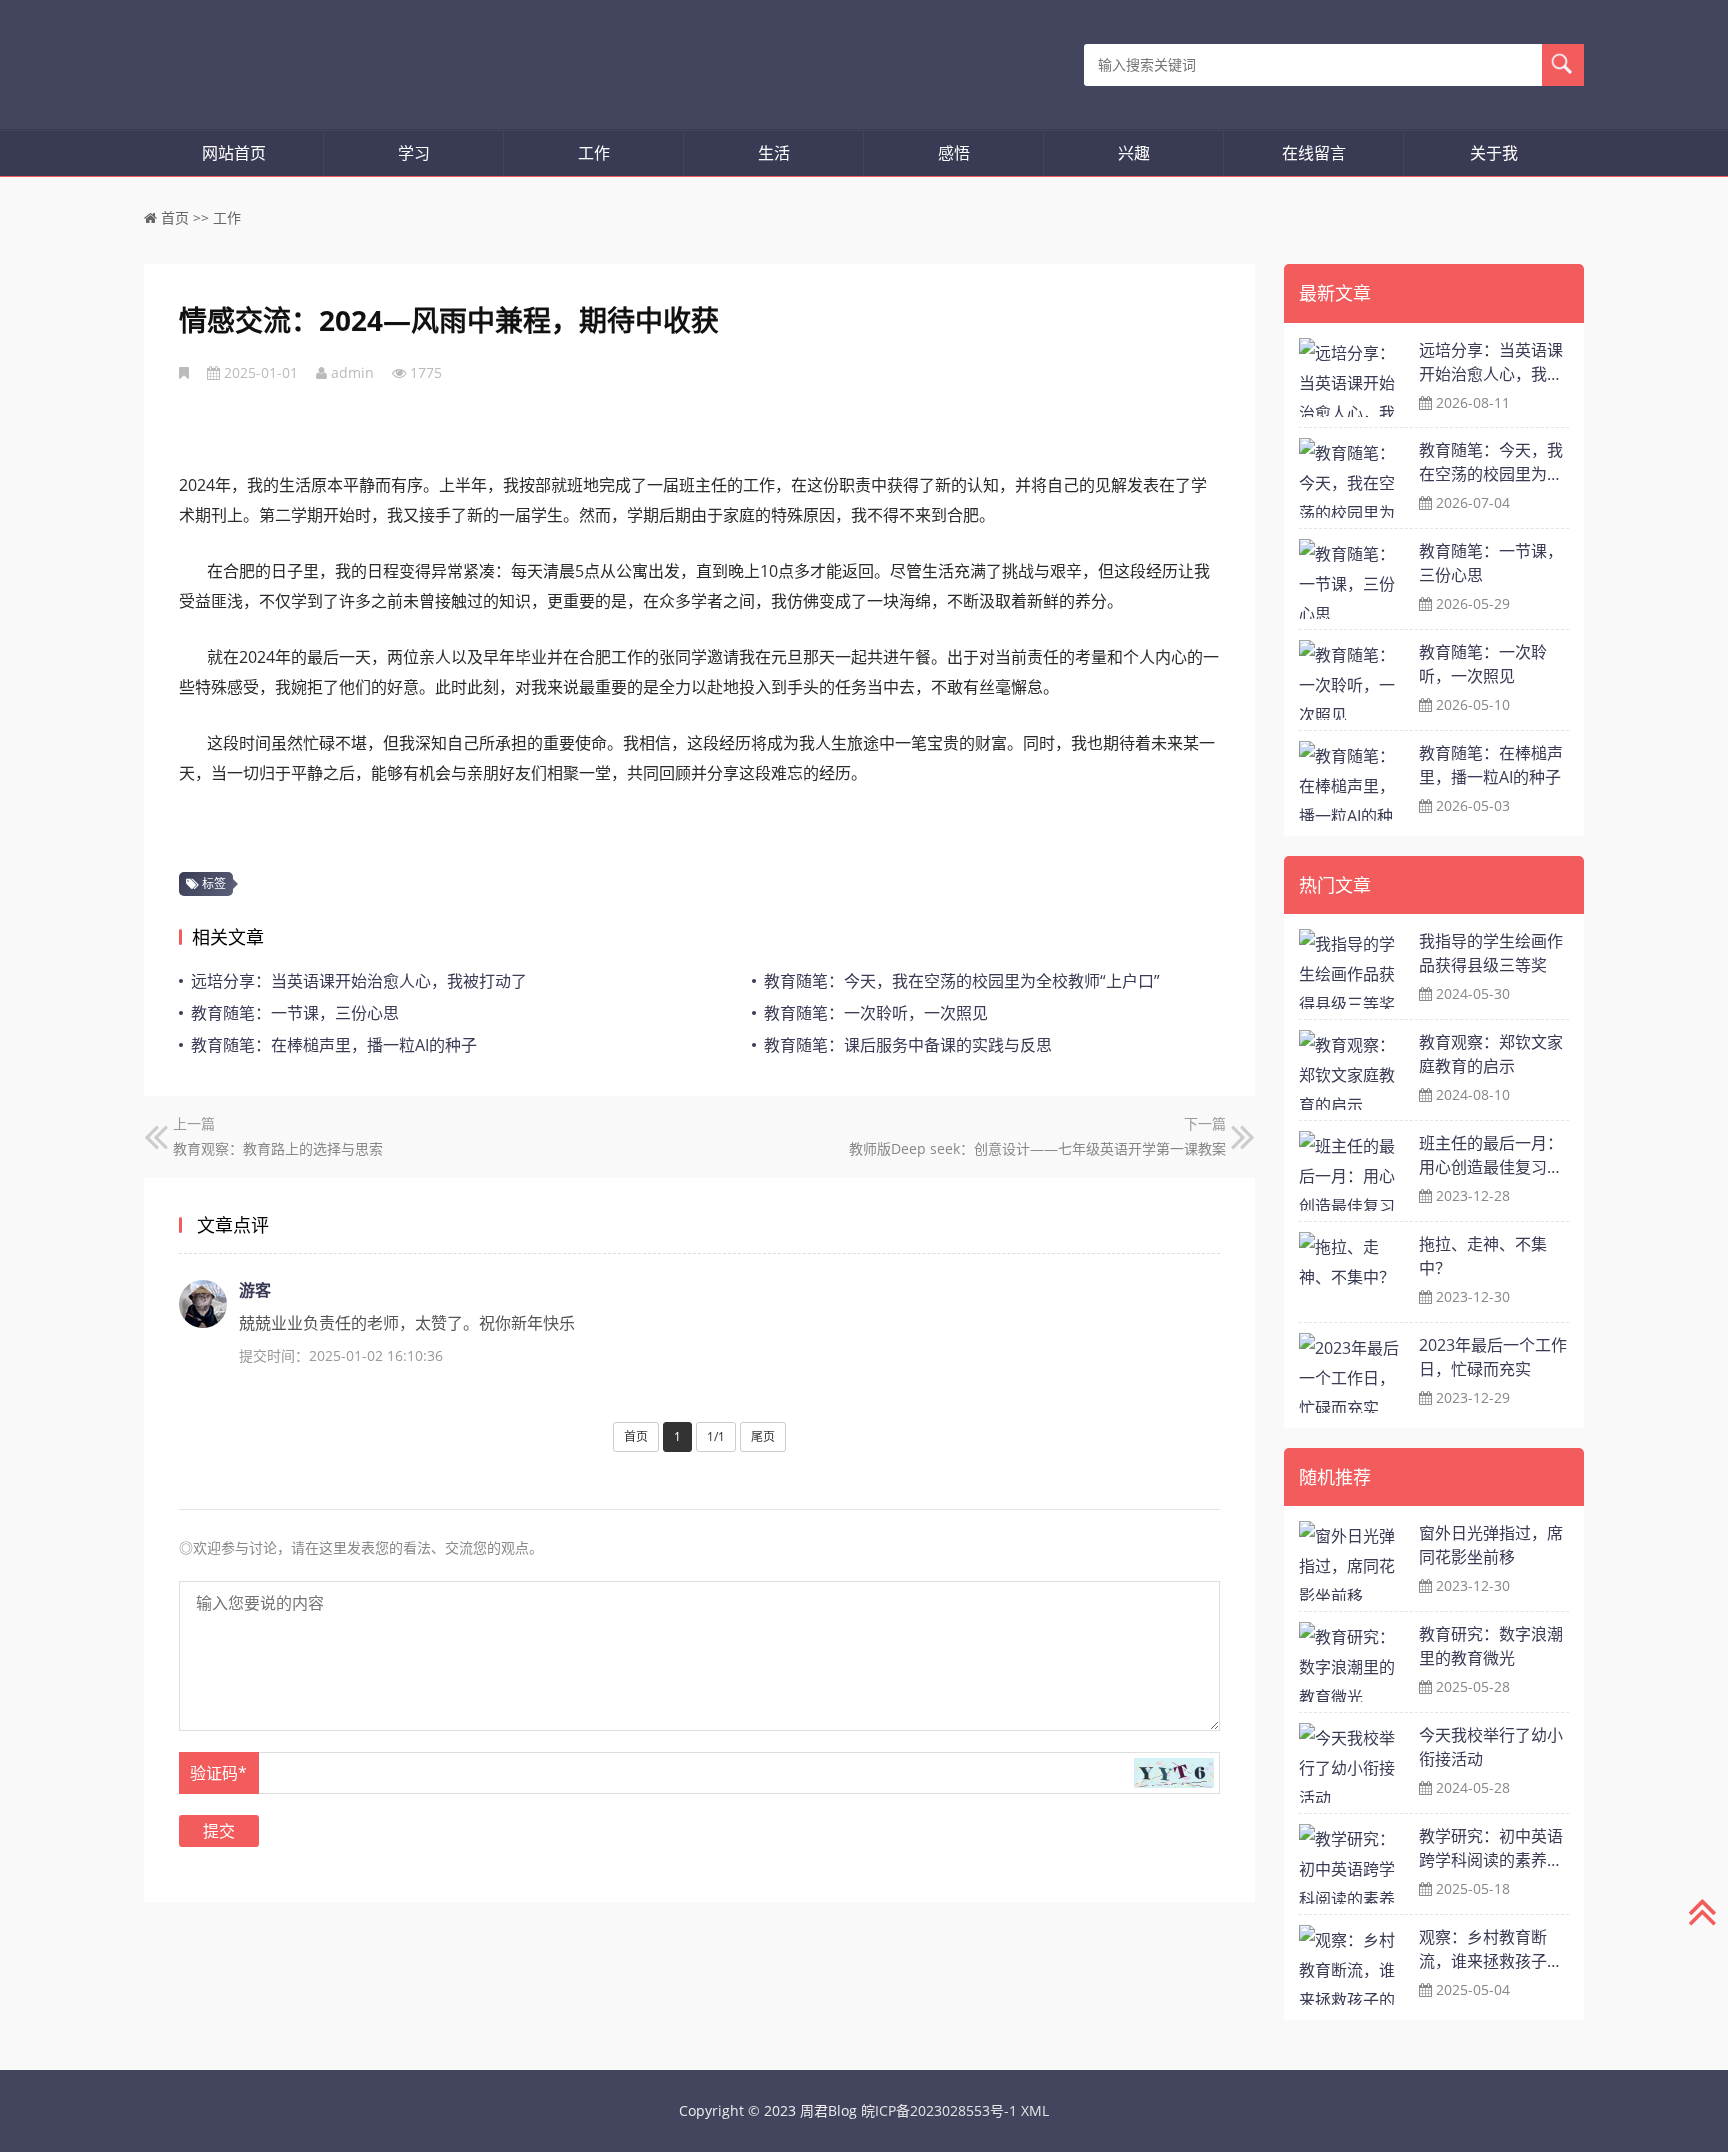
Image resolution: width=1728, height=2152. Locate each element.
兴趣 (1134, 153)
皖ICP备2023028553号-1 (939, 2110)
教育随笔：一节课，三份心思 (295, 1013)
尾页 (763, 1436)
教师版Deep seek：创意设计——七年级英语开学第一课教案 (1037, 1148)
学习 (414, 153)
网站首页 (234, 153)
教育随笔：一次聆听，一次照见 (876, 1013)
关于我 (1494, 153)
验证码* (218, 1773)
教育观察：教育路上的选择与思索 (278, 1148)
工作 (594, 153)
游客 (255, 1290)
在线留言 (1314, 153)
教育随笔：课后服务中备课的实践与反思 (908, 1045)
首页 (175, 217)
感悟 (954, 153)
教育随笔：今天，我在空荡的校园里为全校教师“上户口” (962, 981)
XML (1035, 2110)
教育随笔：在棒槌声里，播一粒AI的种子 (334, 1045)
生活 (774, 153)
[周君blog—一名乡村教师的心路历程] (252, 65)
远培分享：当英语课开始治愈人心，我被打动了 (359, 981)
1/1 (716, 1436)
